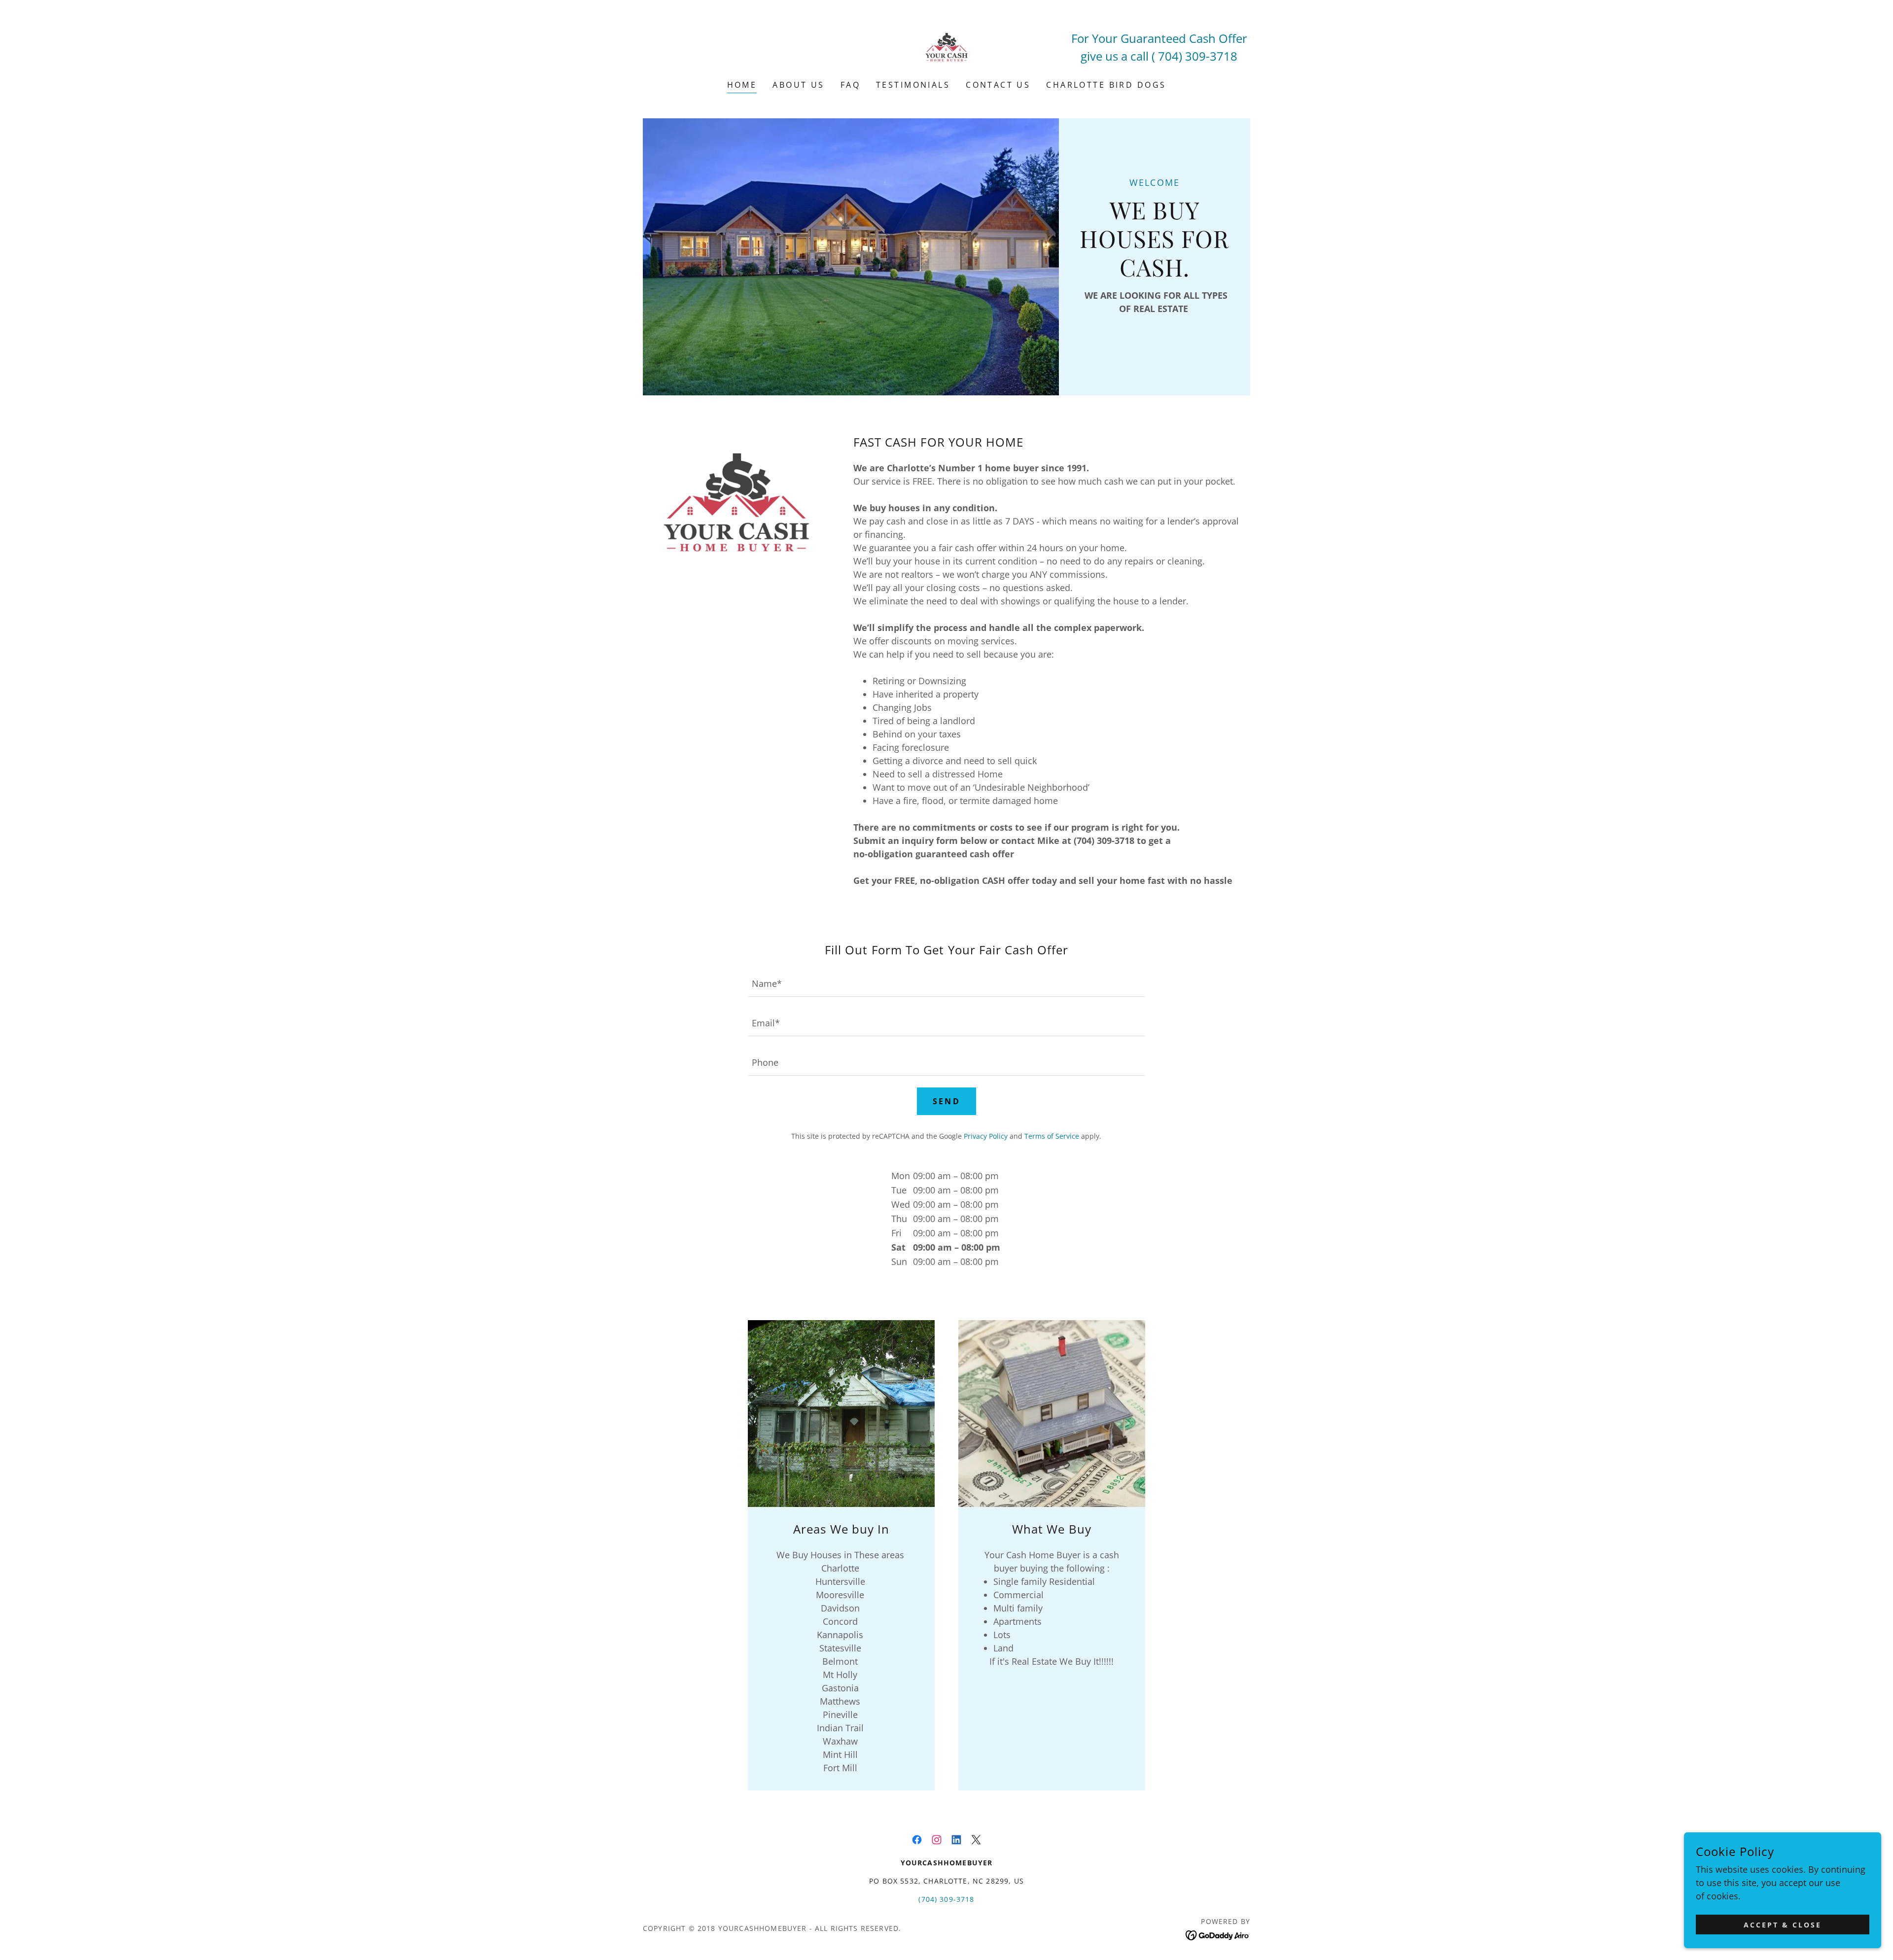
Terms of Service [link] (1052, 1136)
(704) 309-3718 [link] (946, 1899)
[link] (946, 46)
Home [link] (742, 85)
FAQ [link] (850, 85)
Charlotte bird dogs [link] (1106, 85)
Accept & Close (1783, 1925)
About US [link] (798, 85)
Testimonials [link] (913, 85)
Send (947, 1101)
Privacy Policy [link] (986, 1136)
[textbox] (946, 983)
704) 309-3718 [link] (1198, 56)
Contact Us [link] (998, 85)
